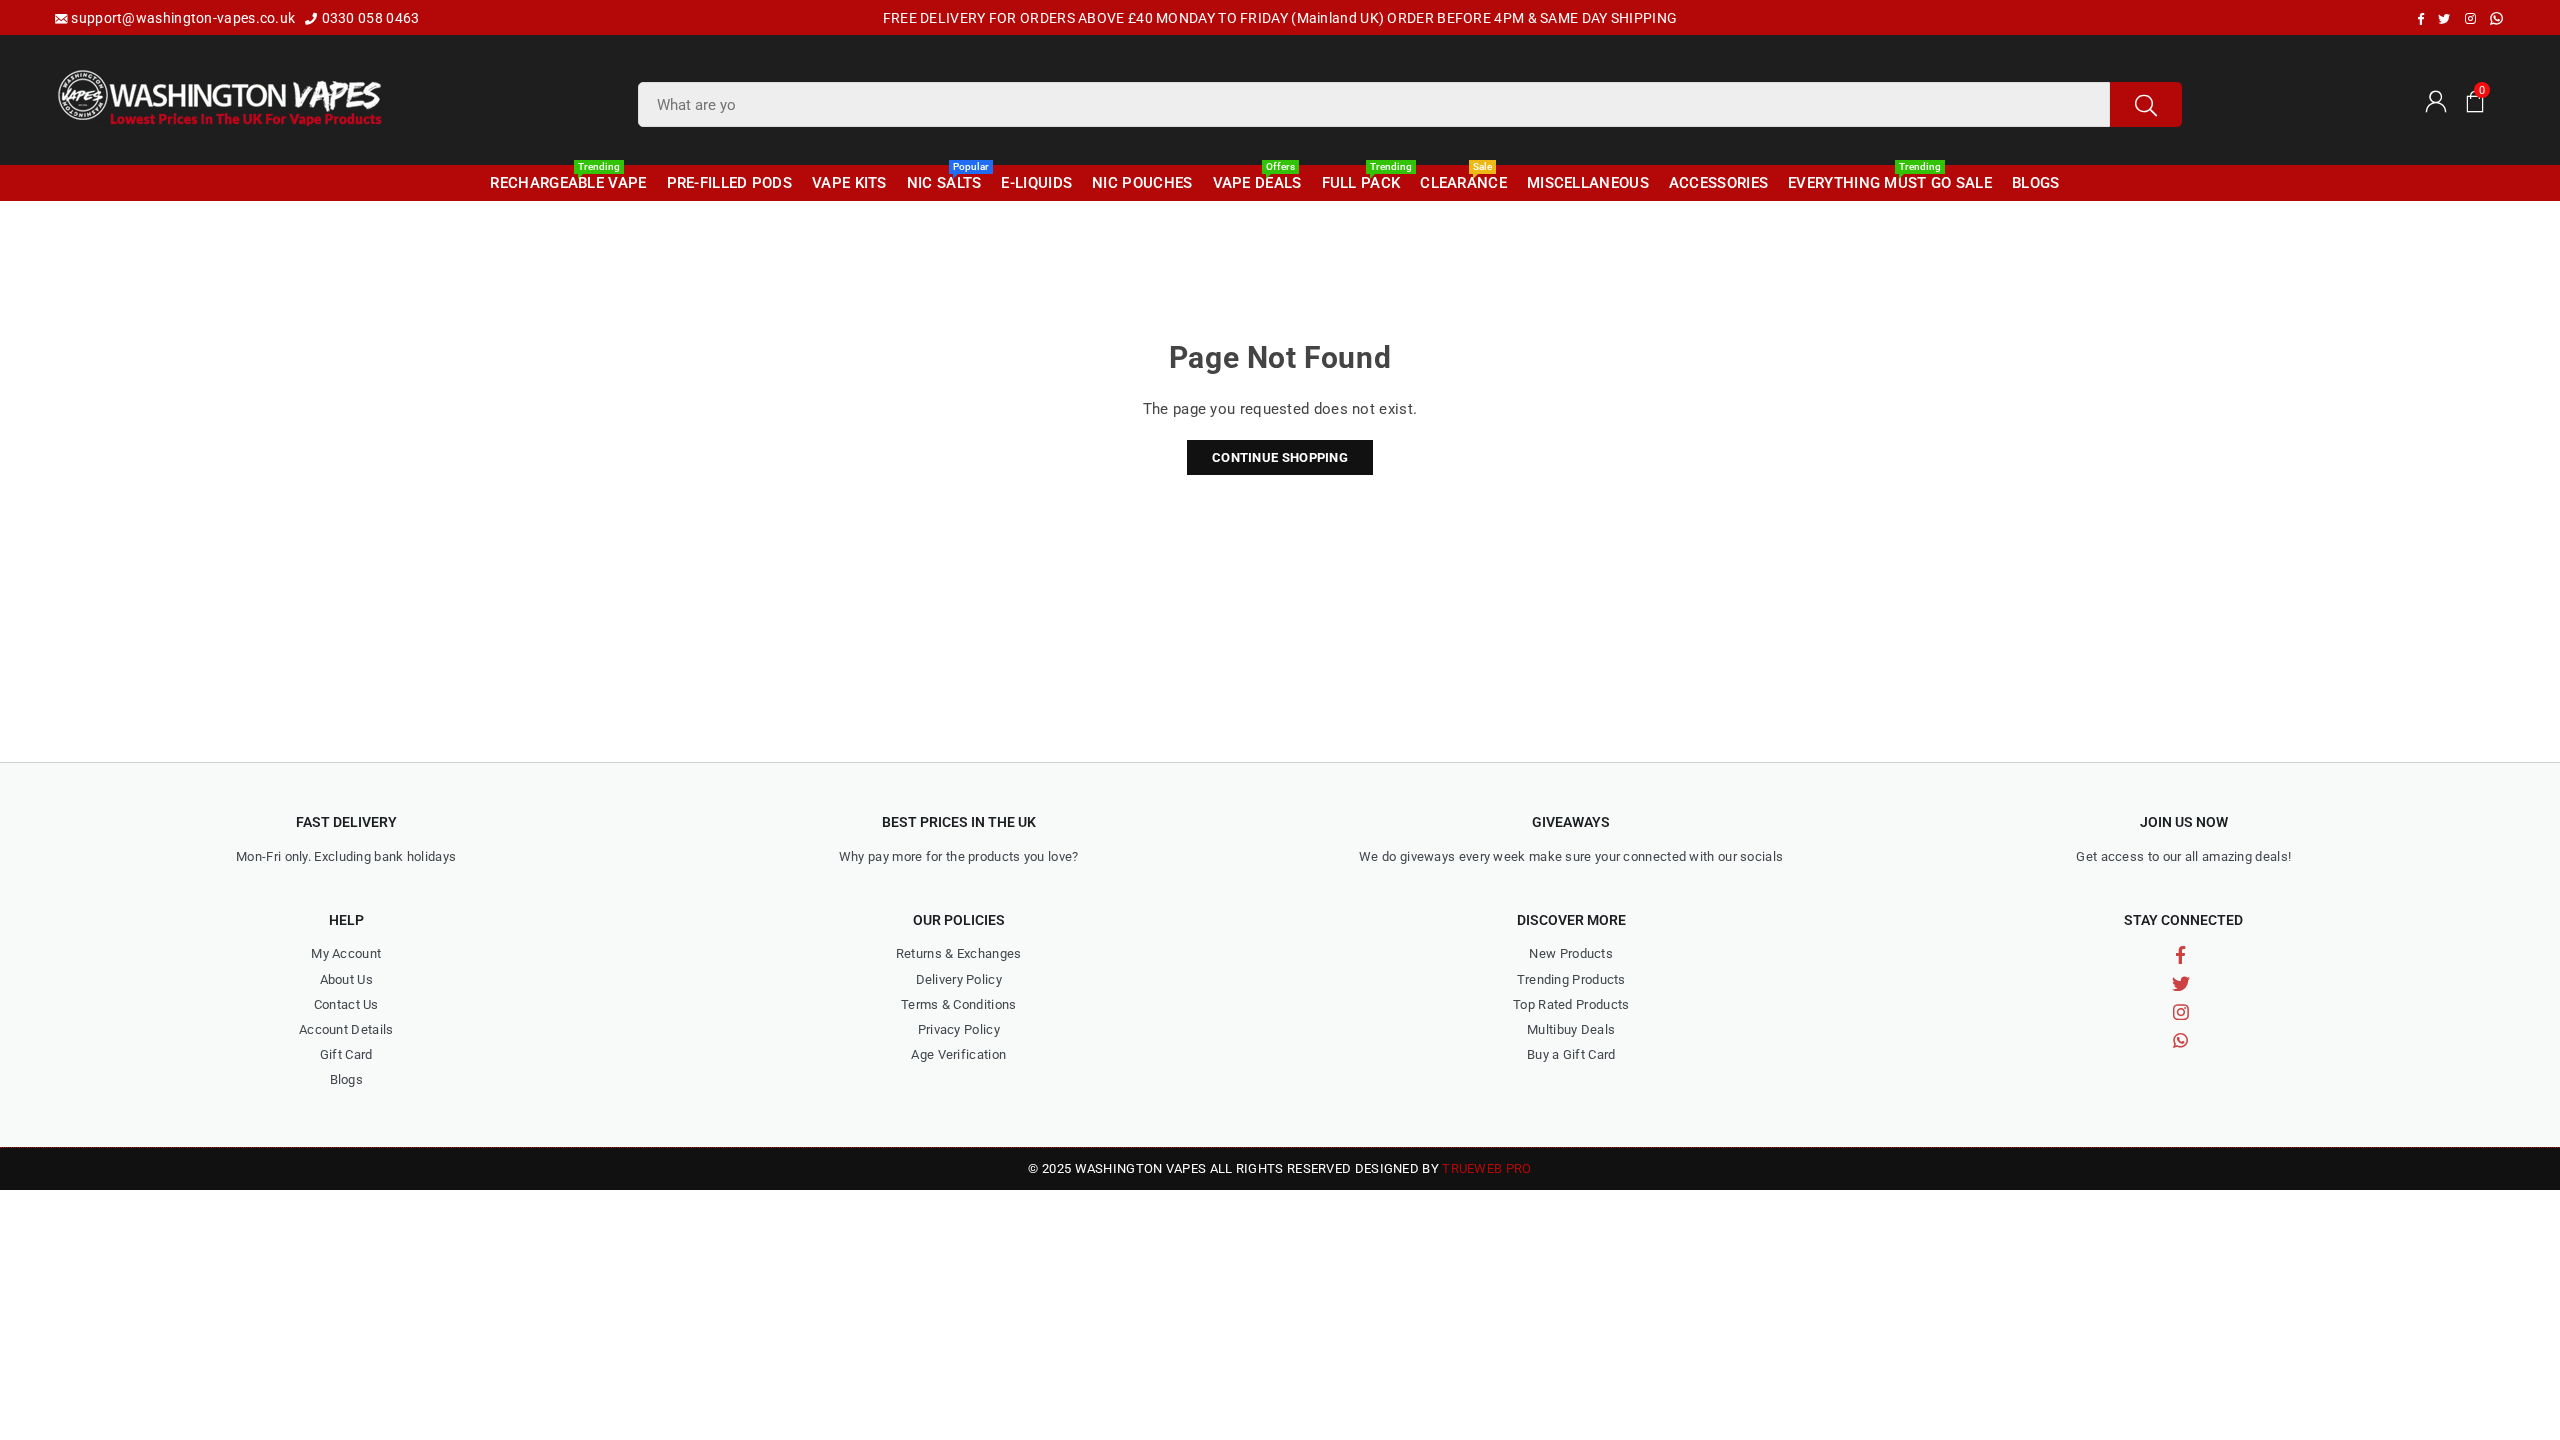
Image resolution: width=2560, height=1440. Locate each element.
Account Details (346, 1029)
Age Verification (958, 1054)
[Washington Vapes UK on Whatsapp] (2496, 18)
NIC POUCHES (1142, 183)
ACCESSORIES (1718, 183)
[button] (2475, 100)
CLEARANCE (1463, 179)
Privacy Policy (959, 1029)
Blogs (347, 1079)
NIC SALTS (947, 179)
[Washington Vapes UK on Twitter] (2444, 19)
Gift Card (346, 1054)
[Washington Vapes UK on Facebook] (2421, 19)
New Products (1571, 953)
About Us (346, 979)
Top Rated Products (1571, 1004)
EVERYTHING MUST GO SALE (1890, 179)
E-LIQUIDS (1036, 183)
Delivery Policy (959, 979)
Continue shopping (1280, 457)
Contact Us (346, 1004)
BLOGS (2036, 183)
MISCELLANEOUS (1588, 183)
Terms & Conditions (958, 1004)
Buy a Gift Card (1571, 1054)
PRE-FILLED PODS (730, 183)
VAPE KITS (849, 183)
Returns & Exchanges (959, 953)
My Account (346, 953)
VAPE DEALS (1257, 179)
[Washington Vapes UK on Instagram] (2470, 19)
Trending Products (1571, 979)
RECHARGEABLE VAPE (568, 179)
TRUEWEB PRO (1486, 1168)
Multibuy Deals (1571, 1029)
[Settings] (2435, 100)
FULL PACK (1364, 179)
